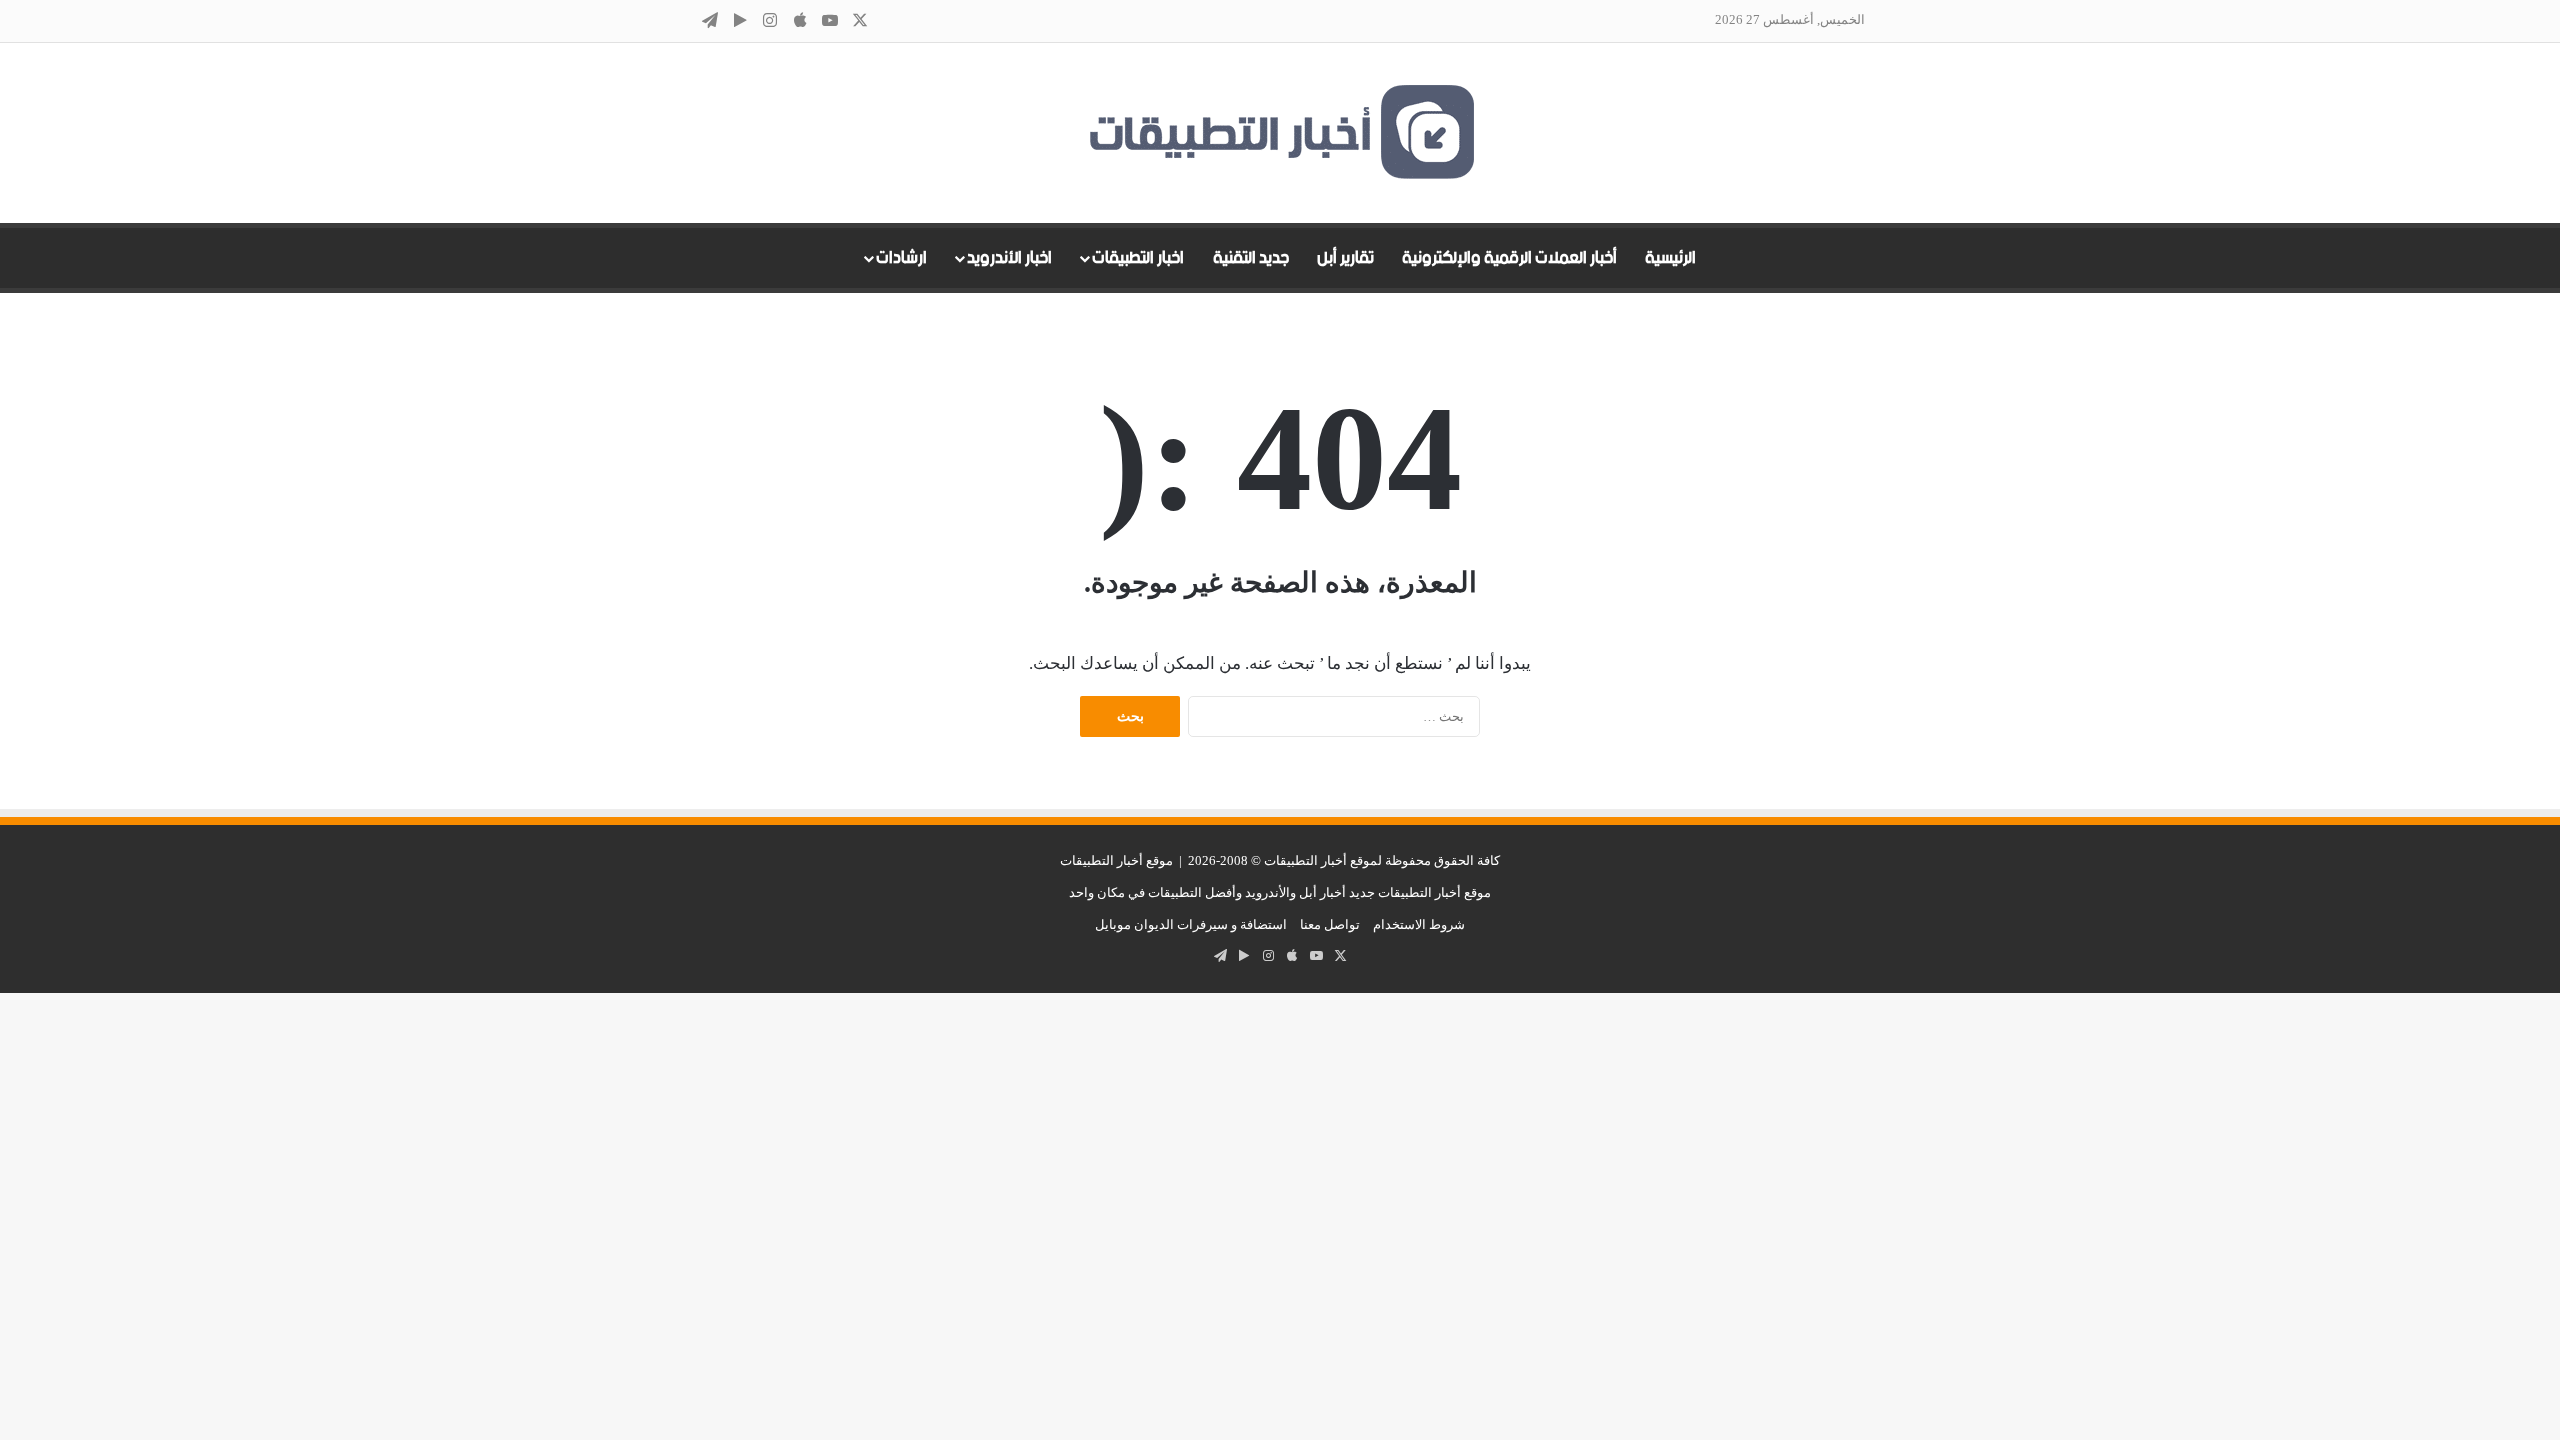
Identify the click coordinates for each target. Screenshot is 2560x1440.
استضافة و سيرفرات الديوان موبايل (1191, 924)
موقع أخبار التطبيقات (1116, 860)
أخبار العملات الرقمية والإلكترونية (1509, 258)
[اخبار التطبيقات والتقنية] (1280, 133)
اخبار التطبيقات (1138, 258)
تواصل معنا (1330, 924)
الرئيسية (1670, 258)
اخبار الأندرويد (1009, 258)
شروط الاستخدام (1419, 924)
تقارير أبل (1345, 258)
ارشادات (901, 258)
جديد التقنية (1251, 258)
